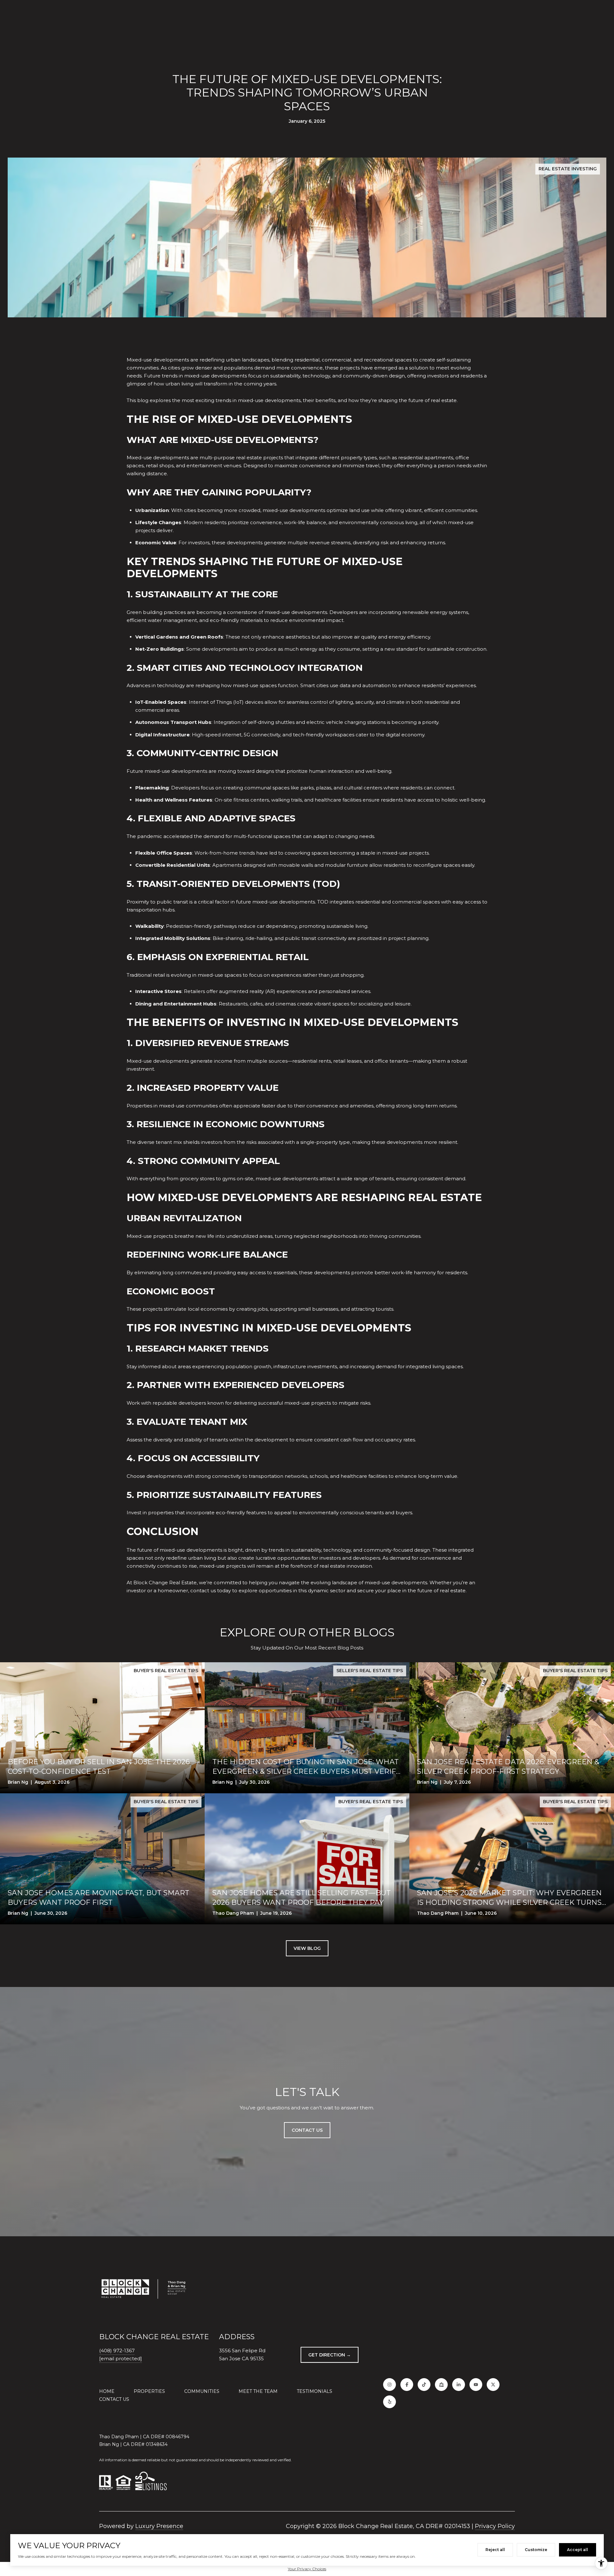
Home (107, 2391)
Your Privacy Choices (307, 2569)
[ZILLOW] (441, 2385)
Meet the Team (258, 2391)
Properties (149, 2391)
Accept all (578, 2550)
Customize (536, 2550)
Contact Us (114, 2399)
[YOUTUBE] (476, 2385)
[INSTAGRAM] (390, 2385)
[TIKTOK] (424, 2385)
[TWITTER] (493, 2385)
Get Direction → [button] (330, 2355)
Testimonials (315, 2391)
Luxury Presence (159, 2526)
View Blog (307, 1948)
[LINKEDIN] (459, 2385)
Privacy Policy (495, 2526)
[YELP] (390, 2402)
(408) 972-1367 (117, 2351)
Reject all (495, 2550)
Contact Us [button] (307, 2130)
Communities (202, 2391)
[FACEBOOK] (407, 2385)
